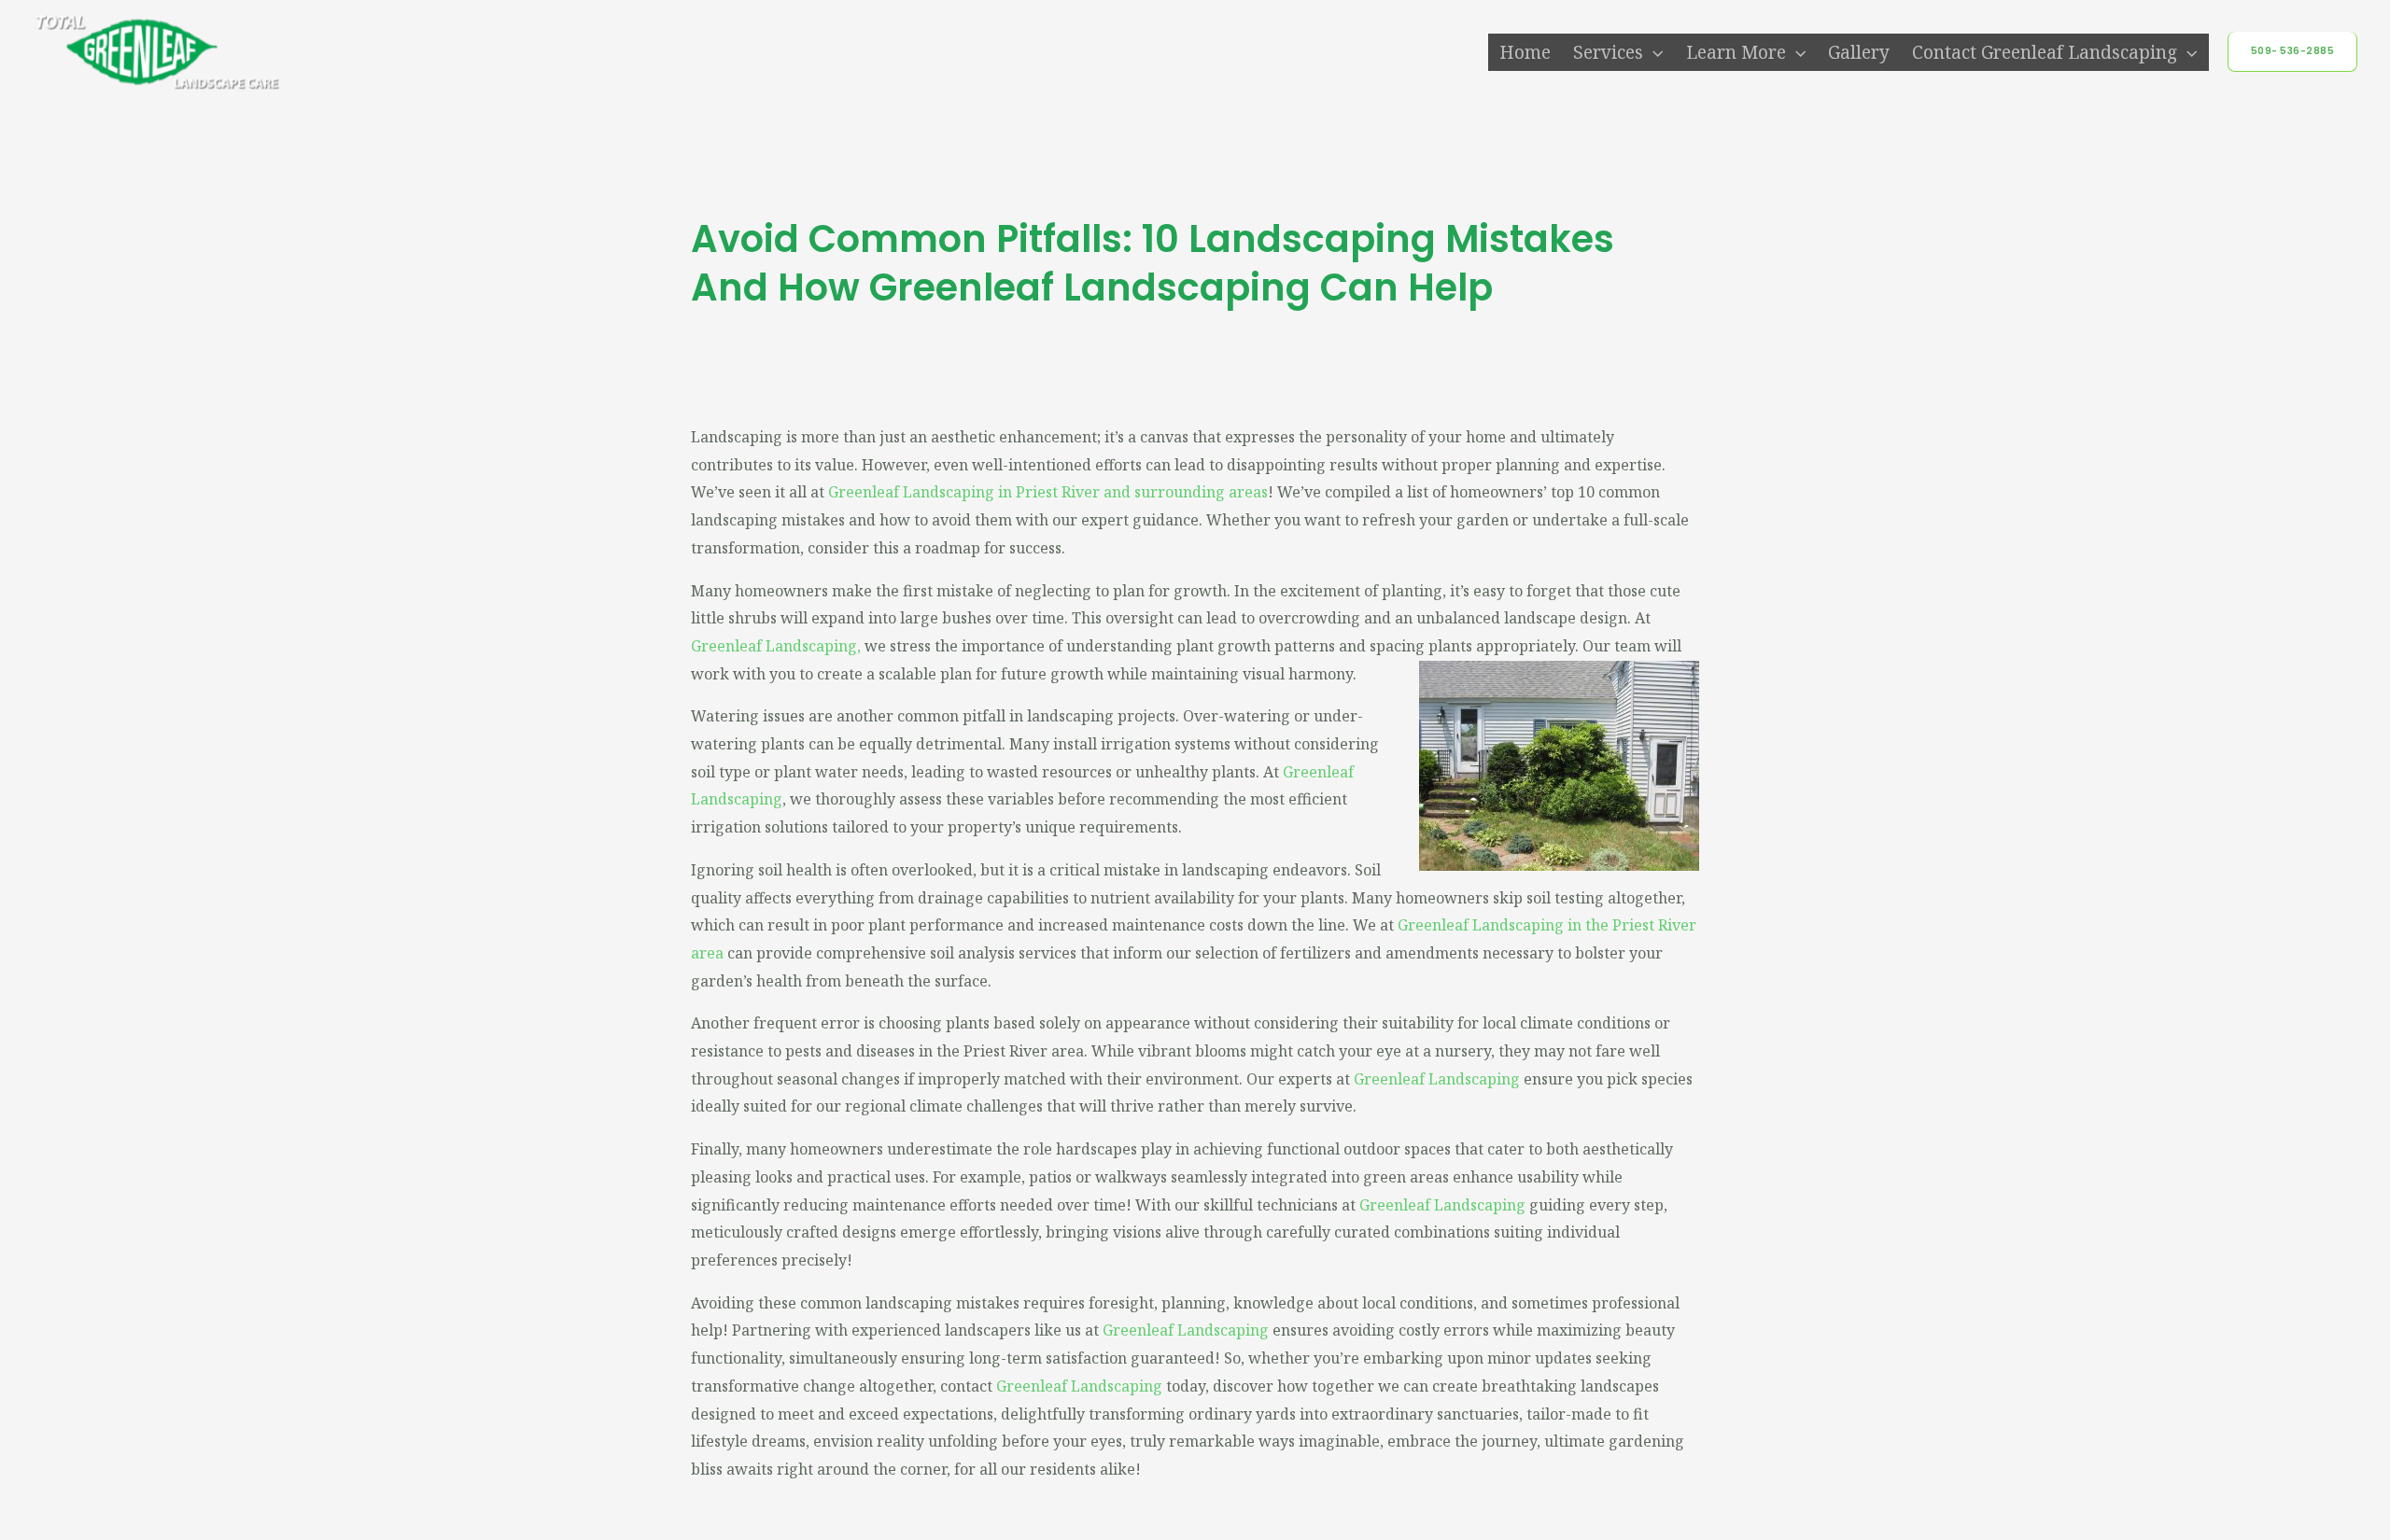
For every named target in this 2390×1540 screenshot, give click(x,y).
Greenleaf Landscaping (774, 646)
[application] (1653, 52)
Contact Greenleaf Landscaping (2045, 52)
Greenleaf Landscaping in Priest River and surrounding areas (1048, 492)
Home (1525, 52)
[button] (2293, 52)
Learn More (1736, 52)
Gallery (1859, 52)
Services (1608, 52)
